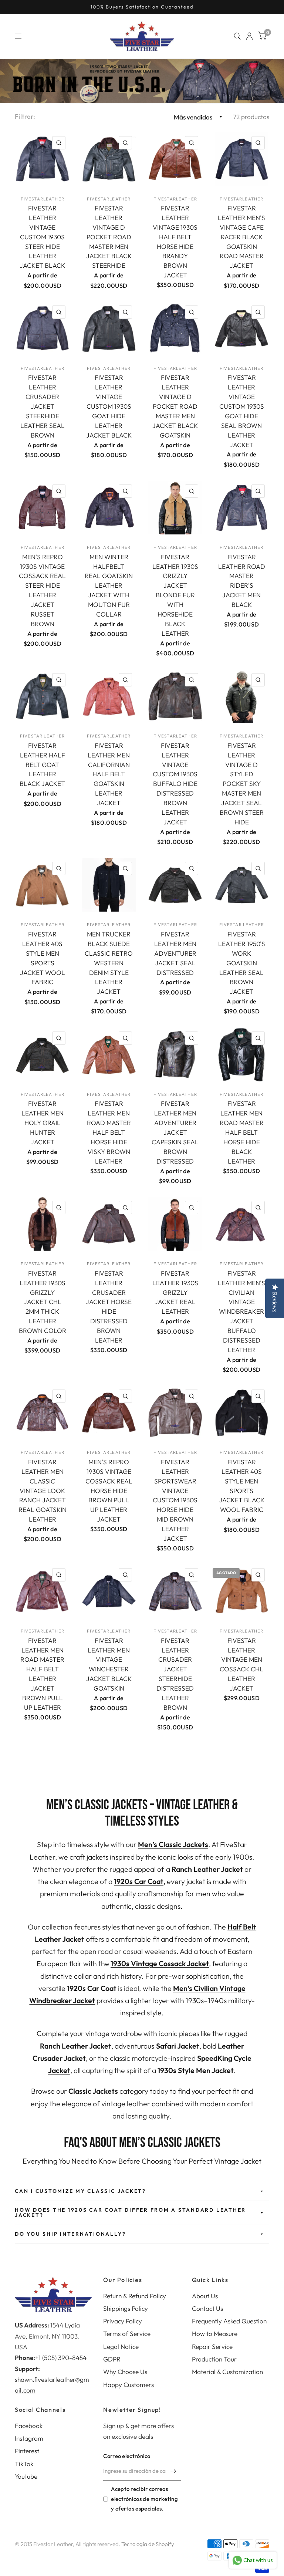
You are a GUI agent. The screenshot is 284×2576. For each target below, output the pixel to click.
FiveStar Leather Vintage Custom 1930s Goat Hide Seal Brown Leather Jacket (242, 411)
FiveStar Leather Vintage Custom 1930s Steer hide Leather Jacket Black (42, 237)
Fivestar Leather (42, 736)
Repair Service (212, 2347)
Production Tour (214, 2359)
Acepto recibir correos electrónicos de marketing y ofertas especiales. (144, 2499)
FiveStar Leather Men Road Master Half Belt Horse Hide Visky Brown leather (109, 1132)
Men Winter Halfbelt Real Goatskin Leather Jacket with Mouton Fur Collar (109, 585)
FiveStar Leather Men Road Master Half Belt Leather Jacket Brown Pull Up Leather (42, 1674)
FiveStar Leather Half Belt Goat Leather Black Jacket (42, 765)
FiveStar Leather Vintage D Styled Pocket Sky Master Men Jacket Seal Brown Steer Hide (242, 784)
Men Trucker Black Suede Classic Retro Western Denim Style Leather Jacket (109, 963)
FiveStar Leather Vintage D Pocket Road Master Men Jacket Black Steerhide (109, 237)
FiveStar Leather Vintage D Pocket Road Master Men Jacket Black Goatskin (175, 406)
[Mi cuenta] (249, 36)
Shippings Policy (126, 2308)
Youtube (26, 2476)
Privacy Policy (123, 2321)
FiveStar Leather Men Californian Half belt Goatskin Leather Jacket (109, 774)
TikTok (24, 2464)
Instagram (29, 2438)
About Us (205, 2296)
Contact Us (207, 2308)
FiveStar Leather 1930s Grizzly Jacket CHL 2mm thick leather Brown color (43, 1302)
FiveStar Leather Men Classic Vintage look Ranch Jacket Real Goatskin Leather (43, 1490)
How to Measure (215, 2334)
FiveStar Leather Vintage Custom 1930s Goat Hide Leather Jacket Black (109, 406)
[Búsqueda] (237, 36)
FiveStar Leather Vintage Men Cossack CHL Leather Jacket (241, 1664)
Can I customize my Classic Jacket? (80, 2191)
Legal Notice (121, 2347)
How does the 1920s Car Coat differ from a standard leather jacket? (130, 2212)
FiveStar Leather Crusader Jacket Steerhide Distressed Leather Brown (175, 1674)
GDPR (112, 2359)
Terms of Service (127, 2334)
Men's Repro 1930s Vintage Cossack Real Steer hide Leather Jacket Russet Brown (42, 590)
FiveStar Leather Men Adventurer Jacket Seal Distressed (175, 953)
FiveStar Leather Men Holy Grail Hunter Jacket (43, 1123)
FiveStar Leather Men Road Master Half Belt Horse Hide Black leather (242, 1132)
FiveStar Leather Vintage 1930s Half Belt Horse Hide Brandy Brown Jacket (175, 242)
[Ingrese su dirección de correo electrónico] (173, 2471)
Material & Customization (227, 2372)
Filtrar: (25, 116)
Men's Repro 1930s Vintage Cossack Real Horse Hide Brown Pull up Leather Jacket (109, 1490)
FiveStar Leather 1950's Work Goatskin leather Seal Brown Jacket (242, 963)
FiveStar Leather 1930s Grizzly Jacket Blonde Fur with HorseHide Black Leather (175, 595)
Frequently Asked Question (229, 2321)
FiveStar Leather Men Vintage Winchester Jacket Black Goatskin (109, 1664)
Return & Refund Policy (135, 2296)
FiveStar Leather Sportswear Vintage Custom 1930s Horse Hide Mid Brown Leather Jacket (175, 1500)
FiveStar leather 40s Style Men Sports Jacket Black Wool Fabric (242, 1486)
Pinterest (27, 2451)
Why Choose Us (125, 2372)
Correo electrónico (127, 2456)
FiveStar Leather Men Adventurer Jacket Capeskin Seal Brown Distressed (175, 1132)
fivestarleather (43, 199)
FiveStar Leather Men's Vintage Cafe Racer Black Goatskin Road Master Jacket (241, 237)
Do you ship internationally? (70, 2234)
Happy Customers (129, 2385)
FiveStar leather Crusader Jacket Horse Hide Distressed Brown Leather (109, 1307)
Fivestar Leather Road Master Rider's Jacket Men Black (242, 581)
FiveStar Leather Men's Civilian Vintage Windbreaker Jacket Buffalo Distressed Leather (241, 1311)
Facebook (29, 2426)
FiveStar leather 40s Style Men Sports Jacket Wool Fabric (43, 958)
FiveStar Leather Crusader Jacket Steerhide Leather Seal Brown (43, 406)
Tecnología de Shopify (148, 2544)
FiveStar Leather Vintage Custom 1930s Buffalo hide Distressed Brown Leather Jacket (175, 784)
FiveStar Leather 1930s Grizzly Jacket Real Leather (175, 1292)
